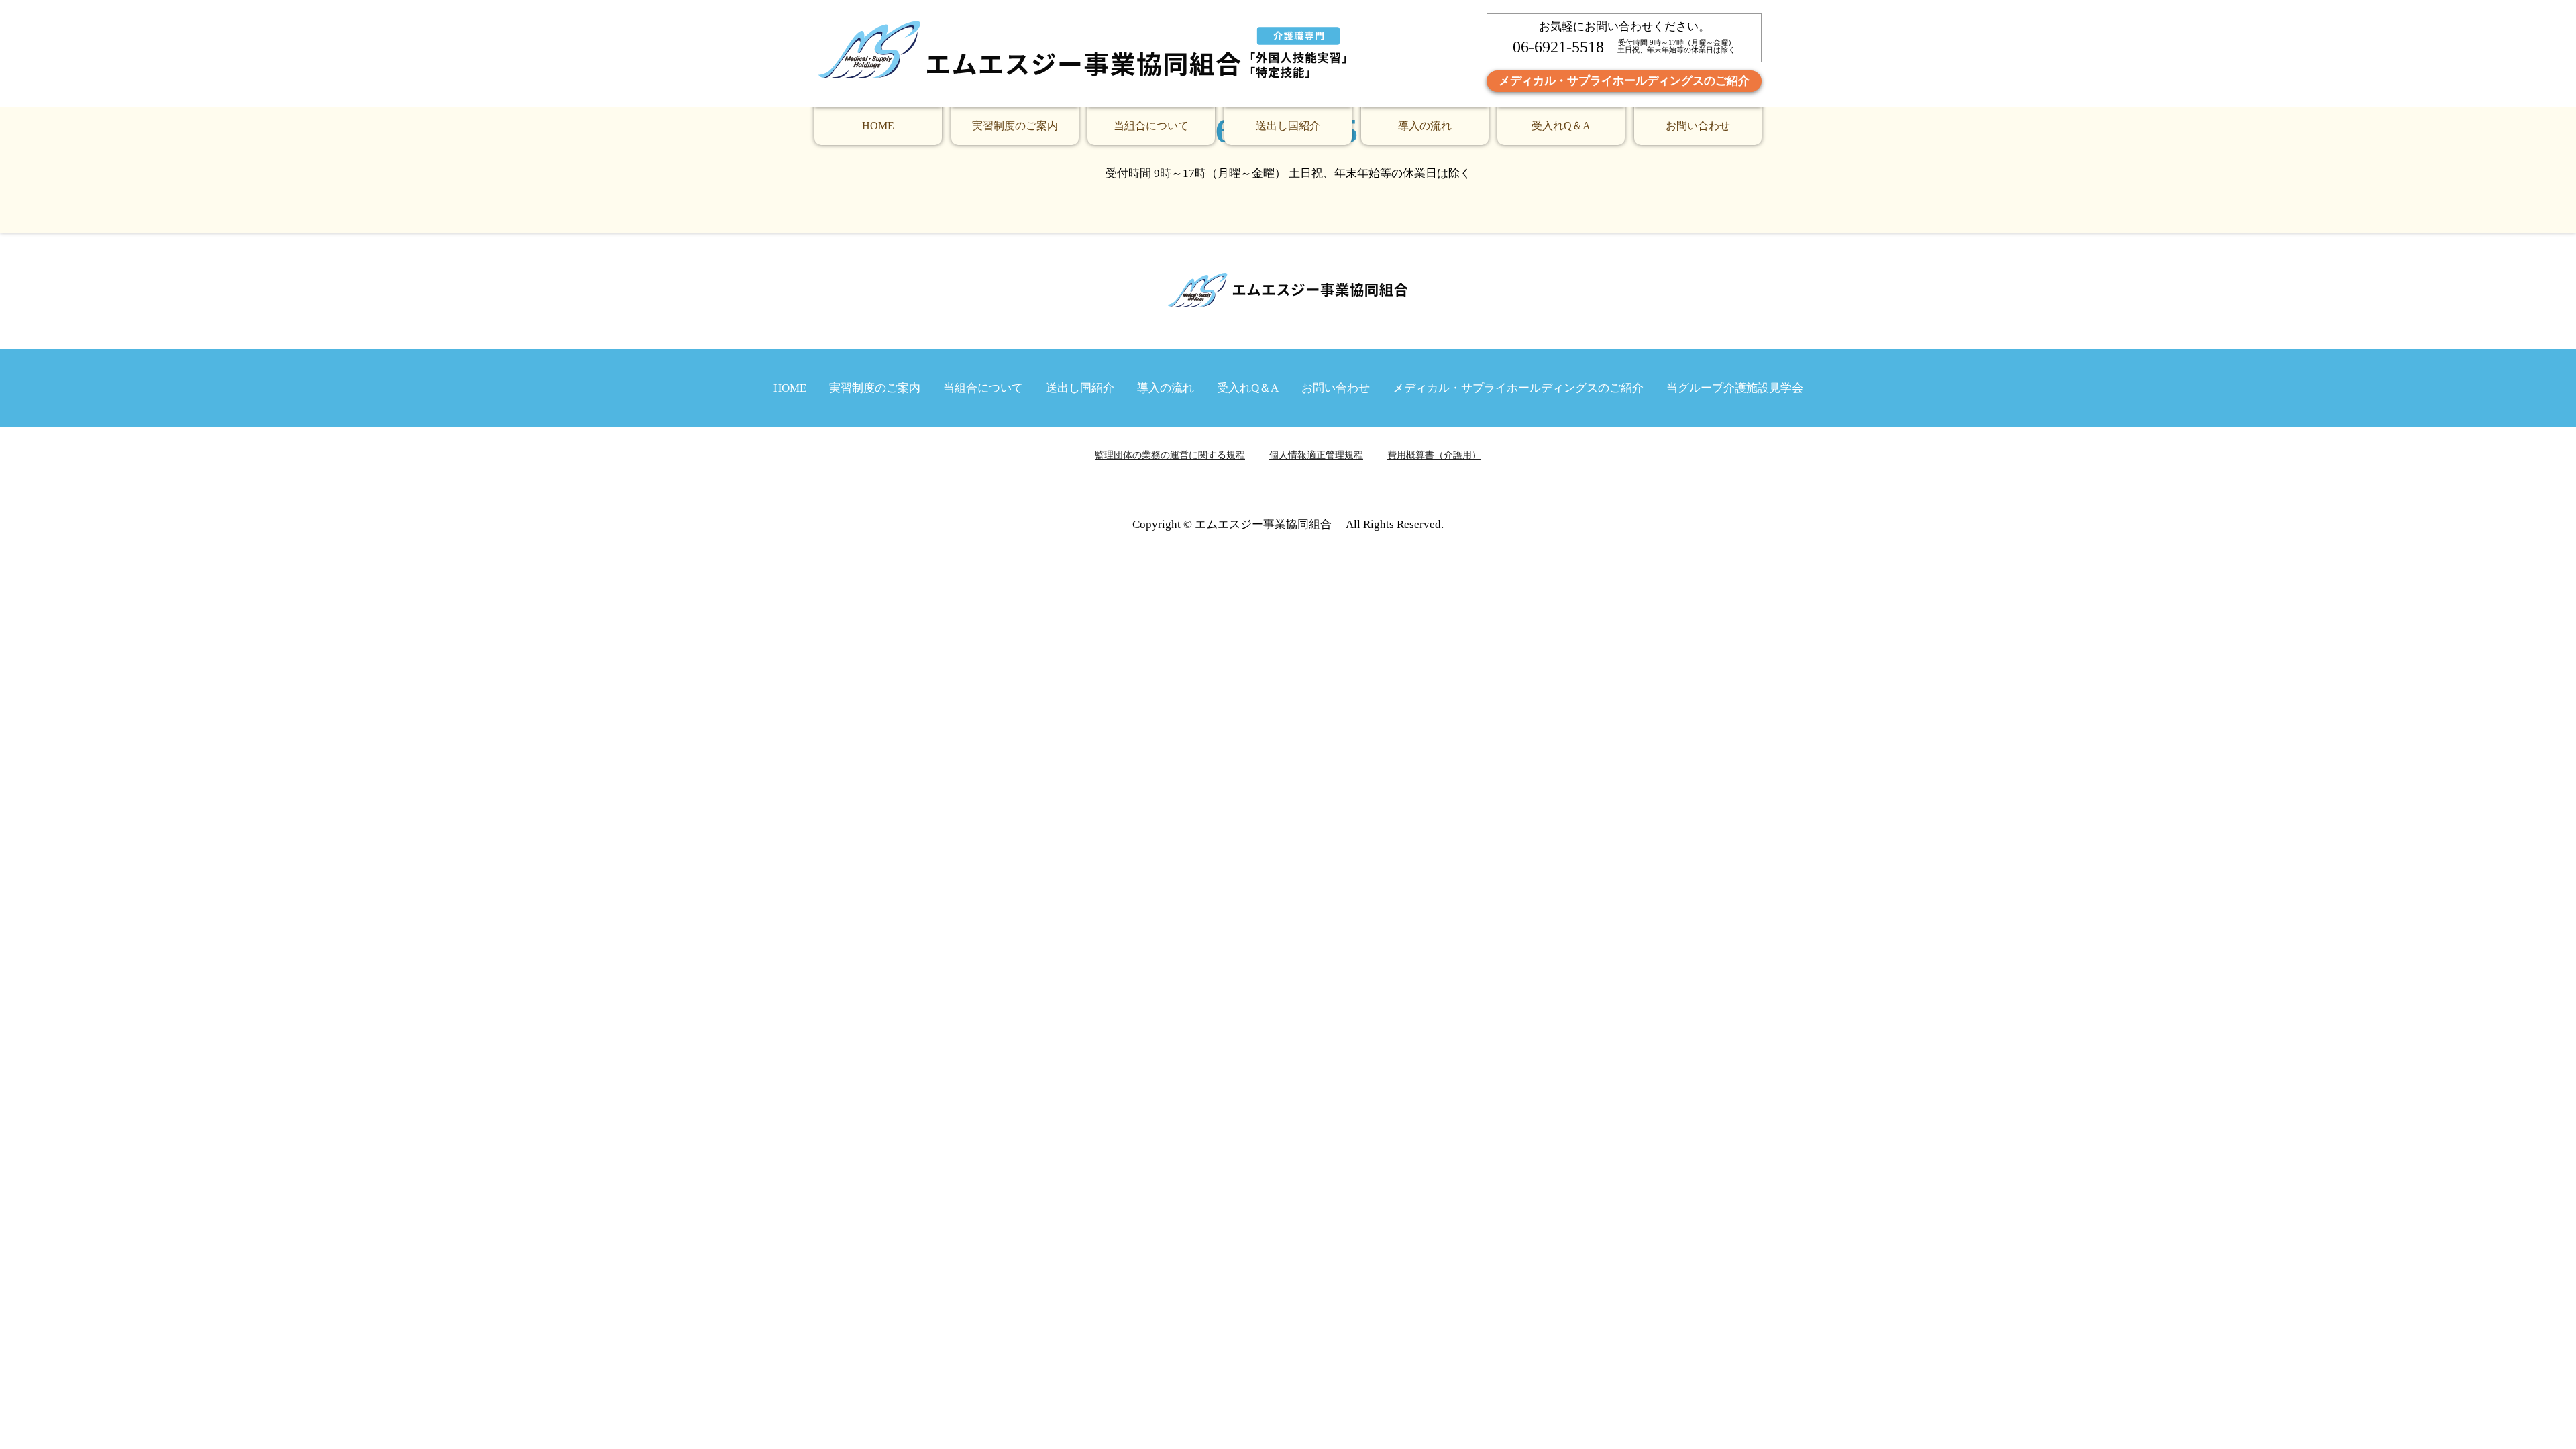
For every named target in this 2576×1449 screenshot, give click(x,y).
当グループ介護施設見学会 (1735, 388)
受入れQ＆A (1561, 126)
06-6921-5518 (1558, 47)
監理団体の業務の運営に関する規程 (1170, 455)
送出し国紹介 (1288, 126)
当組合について (1151, 126)
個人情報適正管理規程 (1316, 455)
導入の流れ (1425, 126)
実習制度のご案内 (1015, 126)
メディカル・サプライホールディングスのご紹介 (1624, 81)
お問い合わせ (1698, 126)
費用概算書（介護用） (1434, 455)
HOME (878, 126)
